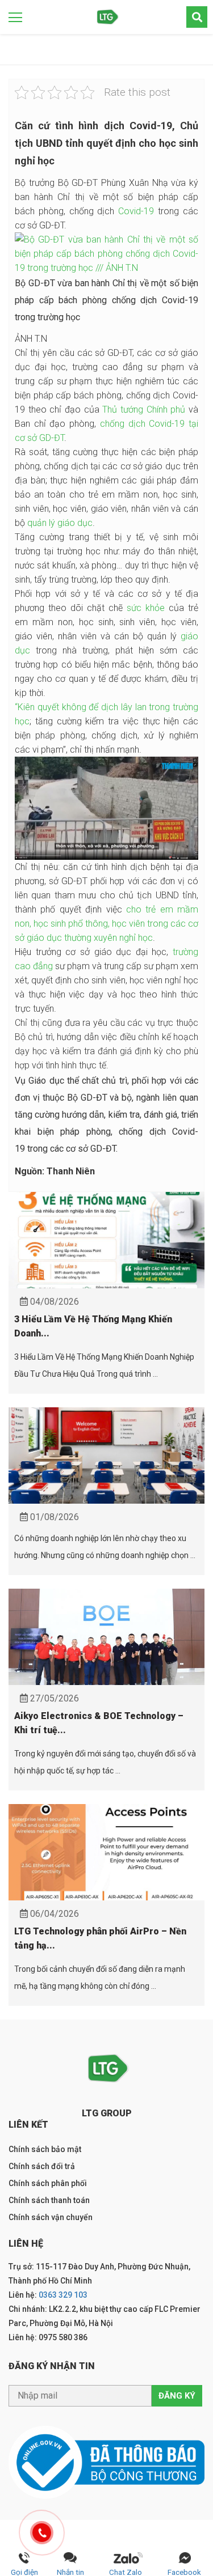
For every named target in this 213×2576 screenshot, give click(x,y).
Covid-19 (136, 211)
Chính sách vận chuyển (51, 2217)
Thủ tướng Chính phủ (144, 409)
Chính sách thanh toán (49, 2200)
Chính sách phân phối (48, 2183)
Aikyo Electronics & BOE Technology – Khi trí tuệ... (99, 1723)
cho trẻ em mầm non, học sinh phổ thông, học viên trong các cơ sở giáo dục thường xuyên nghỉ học (106, 924)
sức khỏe (146, 608)
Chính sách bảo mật (45, 2149)
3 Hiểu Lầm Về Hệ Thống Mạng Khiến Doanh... (93, 1326)
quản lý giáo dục (60, 523)
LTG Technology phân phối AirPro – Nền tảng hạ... (100, 1938)
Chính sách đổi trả (42, 2166)
